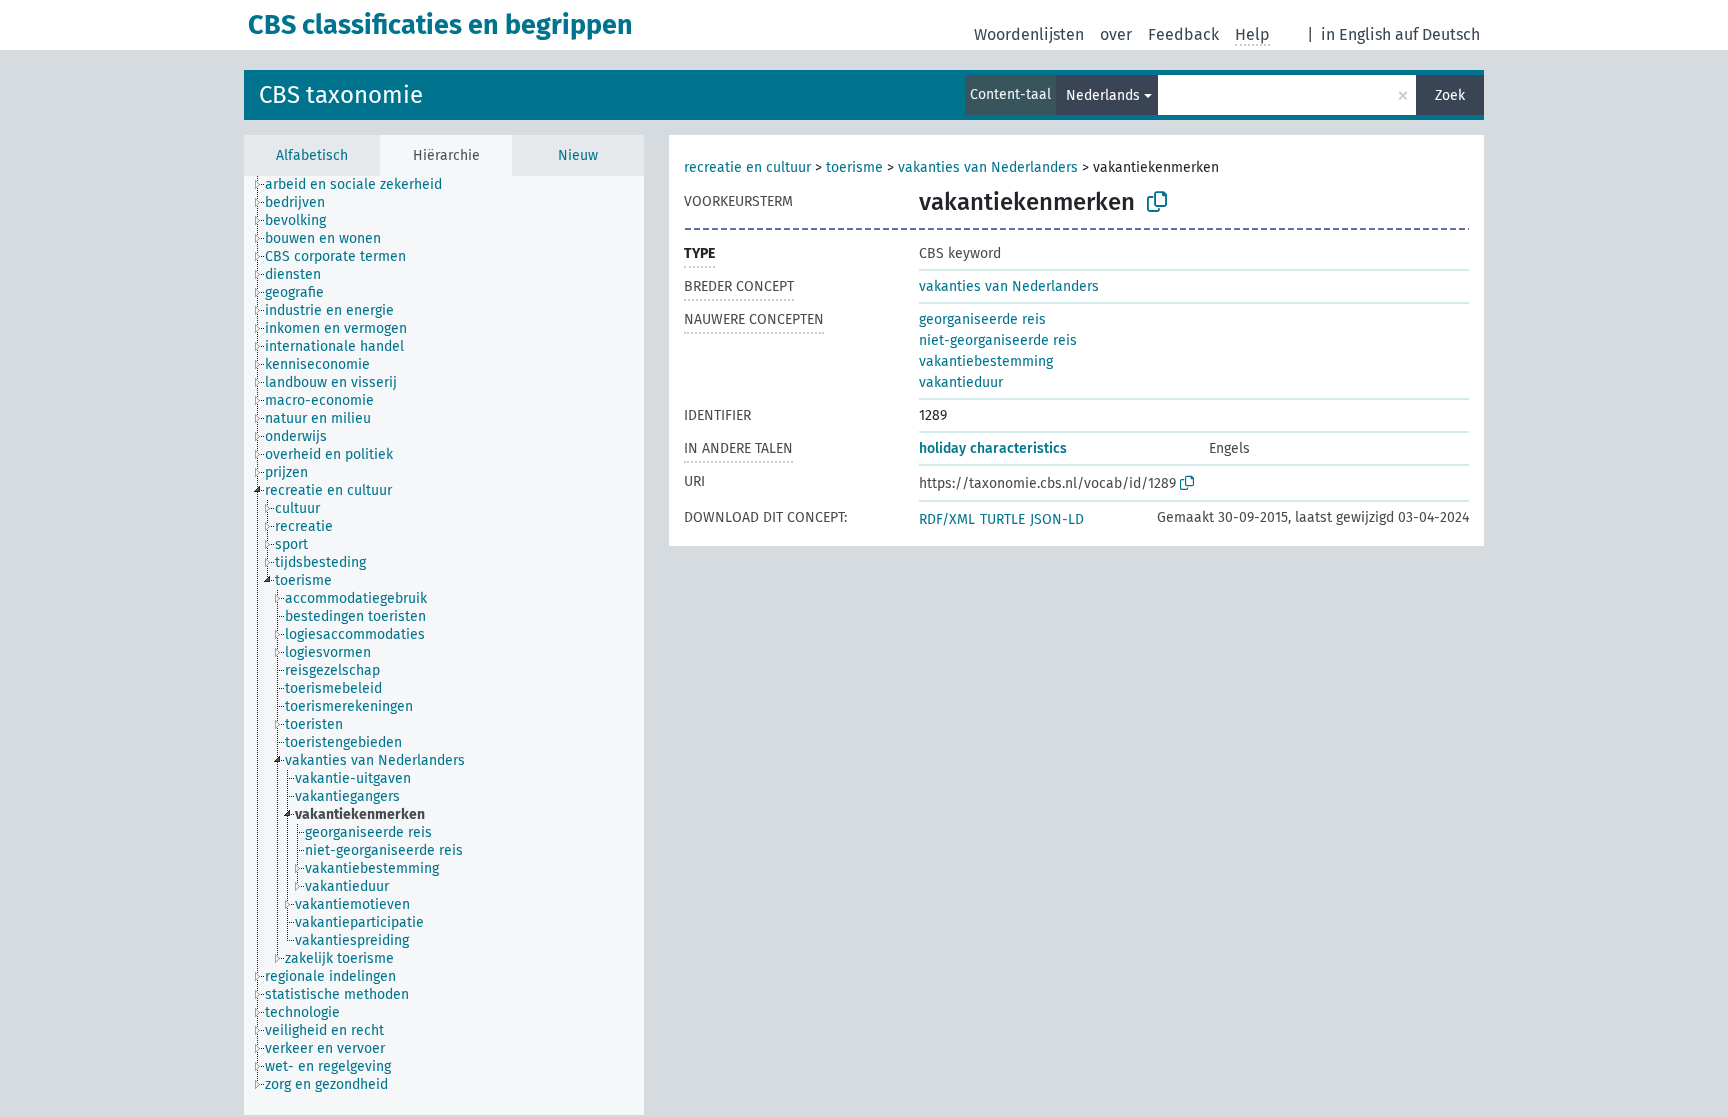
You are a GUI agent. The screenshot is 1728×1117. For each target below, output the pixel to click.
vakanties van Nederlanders (988, 167)
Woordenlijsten (1029, 34)
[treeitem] (362, 185)
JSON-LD (1057, 519)
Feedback (1183, 34)
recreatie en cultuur (747, 167)
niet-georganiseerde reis (998, 340)
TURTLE (1002, 519)
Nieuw (578, 155)
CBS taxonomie (341, 95)
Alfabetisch (312, 155)
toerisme (854, 167)
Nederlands (1103, 95)
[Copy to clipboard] (1157, 202)
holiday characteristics (993, 448)
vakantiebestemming (986, 361)
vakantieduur (961, 382)
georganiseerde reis (982, 319)
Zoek (1450, 95)
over (1116, 34)
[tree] (444, 645)
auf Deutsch (1437, 34)
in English (1356, 34)
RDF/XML (947, 519)
